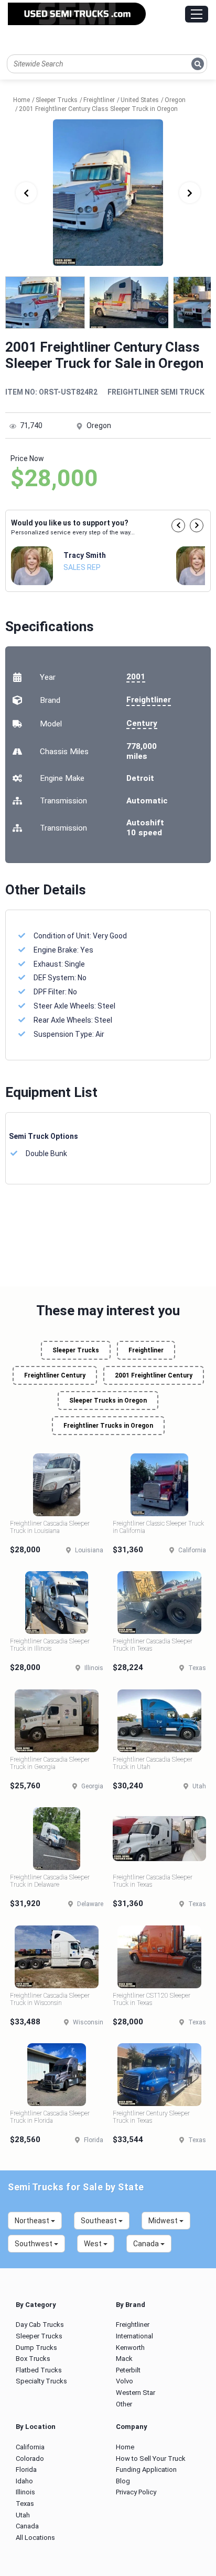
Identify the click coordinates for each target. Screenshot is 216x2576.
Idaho (24, 2481)
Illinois (25, 2492)
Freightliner (149, 700)
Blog (123, 2481)
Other (124, 2404)
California (30, 2447)
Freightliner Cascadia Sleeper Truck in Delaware (50, 1881)
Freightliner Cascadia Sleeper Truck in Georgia (50, 1763)
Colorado (30, 2459)
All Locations (35, 2538)
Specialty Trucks (41, 2381)
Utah (23, 2515)
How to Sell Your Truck (151, 2459)
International (134, 2336)
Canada (27, 2526)
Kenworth (130, 2348)
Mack (124, 2359)
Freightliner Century (55, 1375)
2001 (136, 677)
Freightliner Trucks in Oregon (108, 1426)
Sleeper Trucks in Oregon (108, 1401)
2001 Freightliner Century (154, 1375)
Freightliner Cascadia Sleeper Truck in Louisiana (50, 1527)
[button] (178, 525)
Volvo (125, 2381)
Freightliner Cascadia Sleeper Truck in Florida (50, 2117)
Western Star (136, 2393)
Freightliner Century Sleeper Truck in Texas (151, 2117)
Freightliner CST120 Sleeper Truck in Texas (152, 1999)
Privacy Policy (136, 2492)
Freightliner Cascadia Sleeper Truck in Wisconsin (50, 1999)
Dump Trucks (36, 2348)
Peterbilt (128, 2370)
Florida (26, 2469)
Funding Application (146, 2469)
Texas (25, 2504)
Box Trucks (33, 2359)
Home (125, 2447)
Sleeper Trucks (76, 1350)
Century (142, 723)
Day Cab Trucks (40, 2325)
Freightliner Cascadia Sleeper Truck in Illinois (50, 1645)
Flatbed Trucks (39, 2370)
